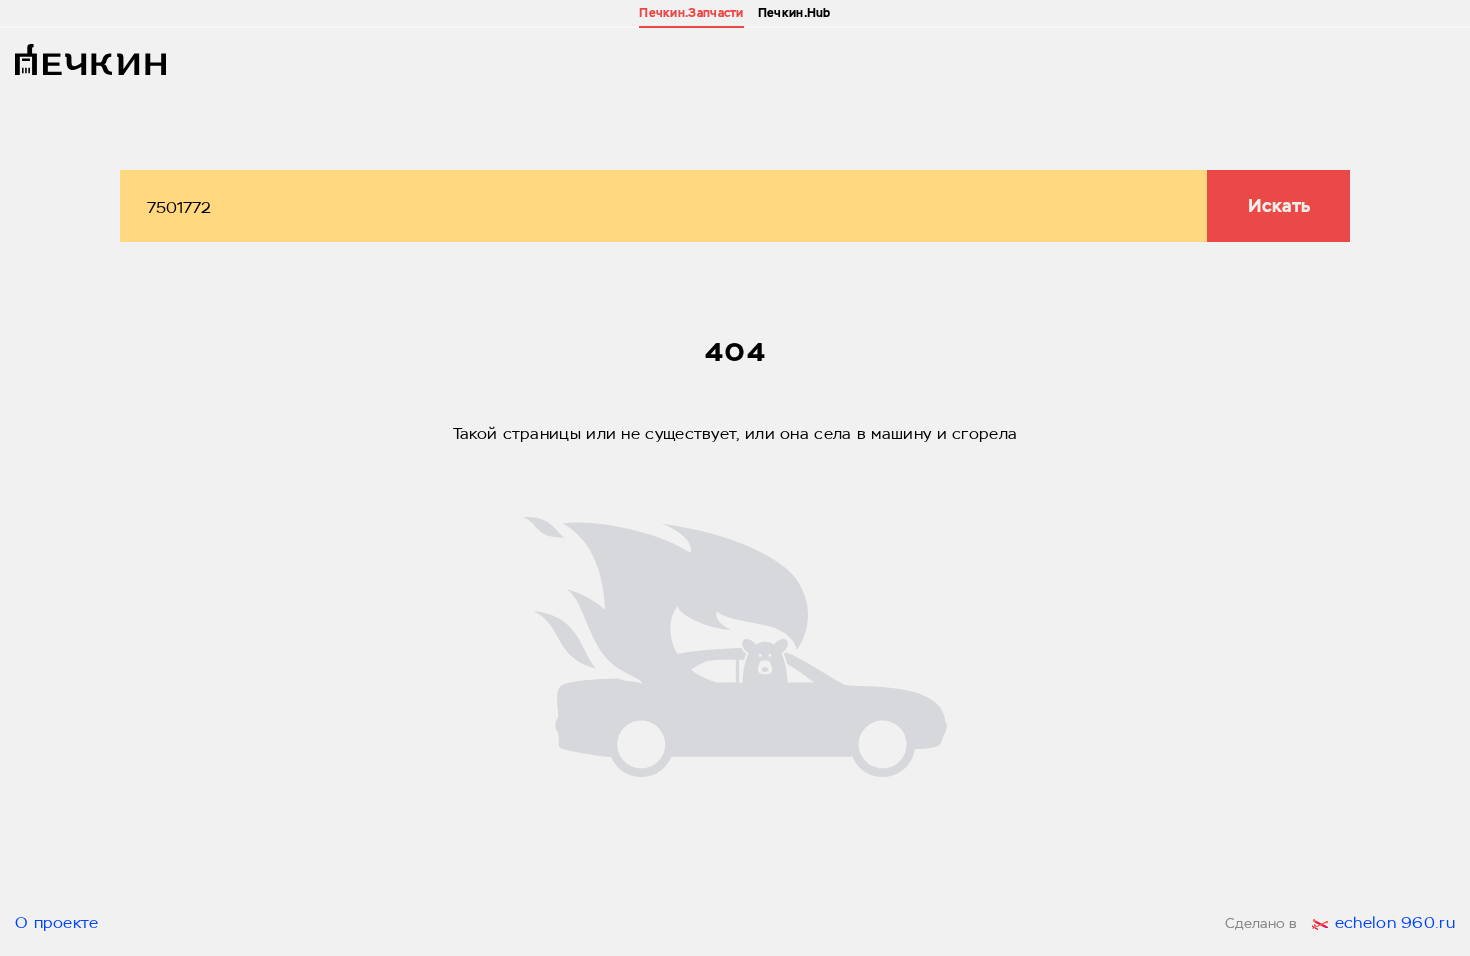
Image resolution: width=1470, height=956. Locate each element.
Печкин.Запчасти (691, 13)
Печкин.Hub (794, 13)
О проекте (57, 924)
